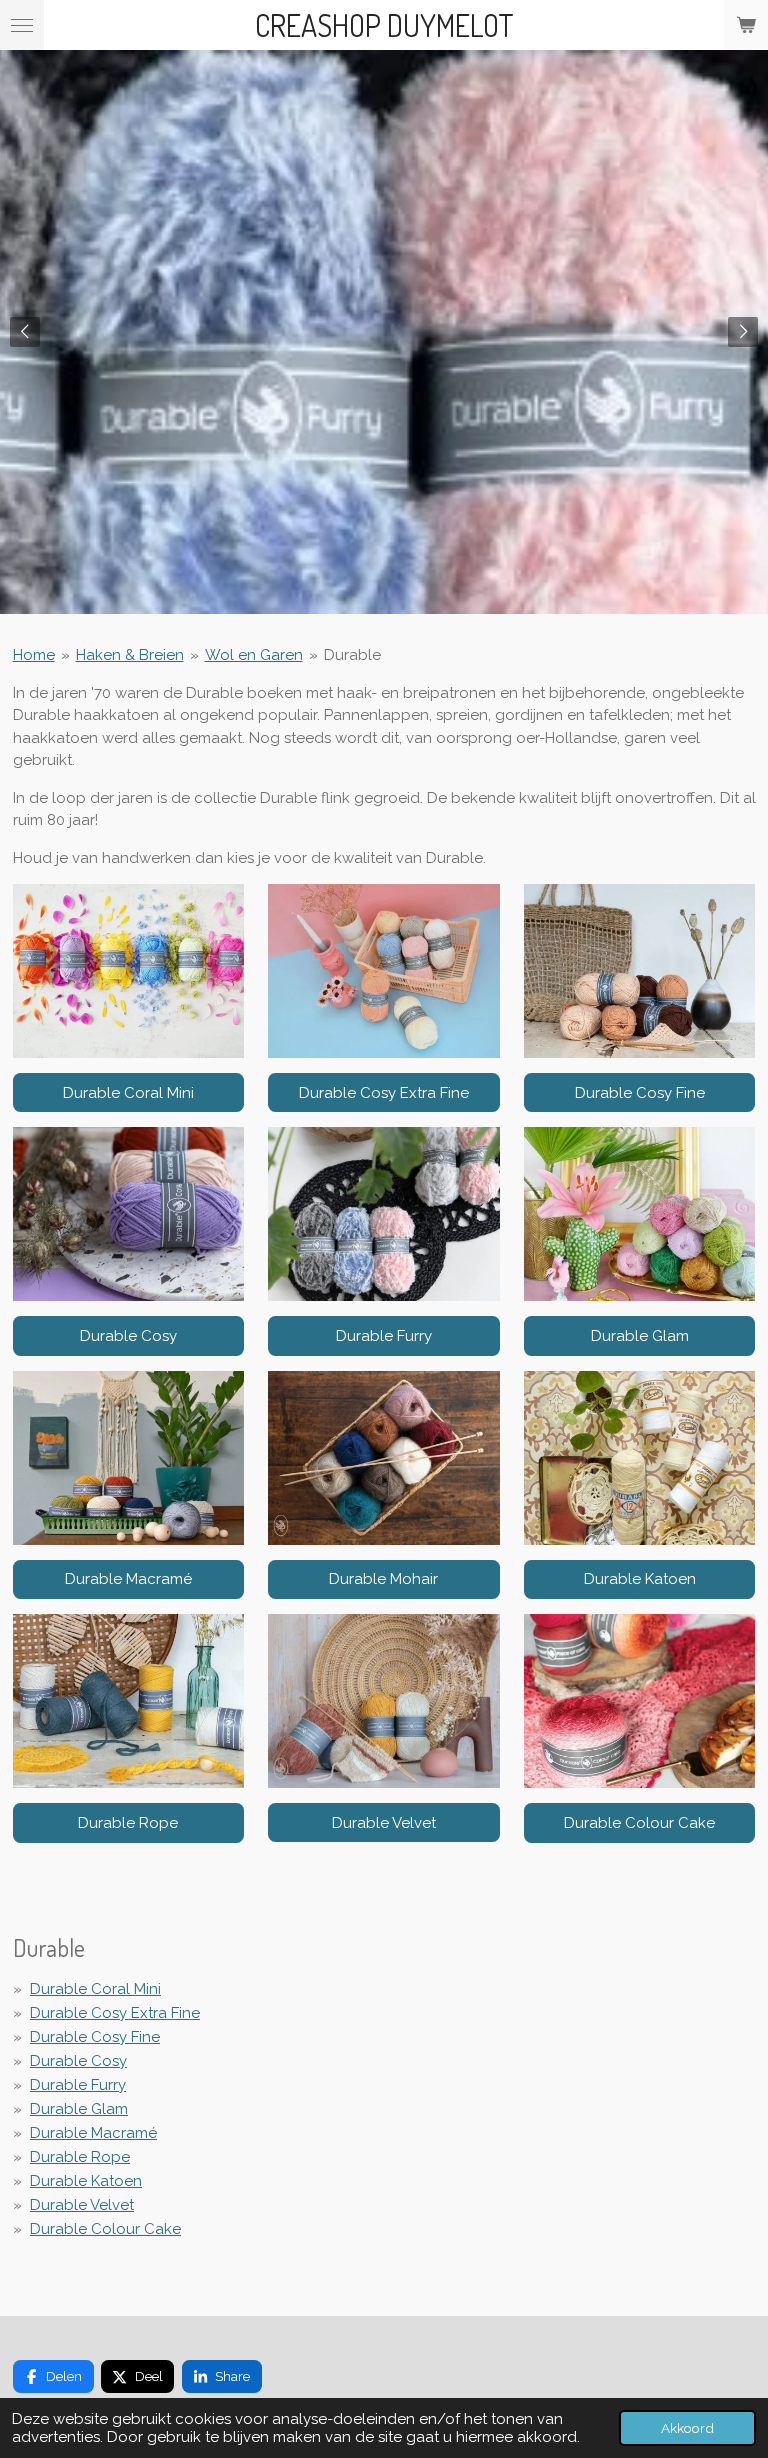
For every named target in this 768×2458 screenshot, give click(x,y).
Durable (352, 655)
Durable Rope (80, 2157)
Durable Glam (79, 2109)
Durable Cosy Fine (95, 2037)
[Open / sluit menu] (22, 25)
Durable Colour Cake (105, 2229)
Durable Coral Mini (95, 1989)
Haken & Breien (130, 655)
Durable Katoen (86, 2181)
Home (34, 655)
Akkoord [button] (687, 2428)
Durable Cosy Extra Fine (115, 2013)
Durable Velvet (82, 2205)
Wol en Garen (254, 655)
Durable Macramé (93, 2133)
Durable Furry (78, 2085)
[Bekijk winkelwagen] (746, 25)
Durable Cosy (78, 2061)
